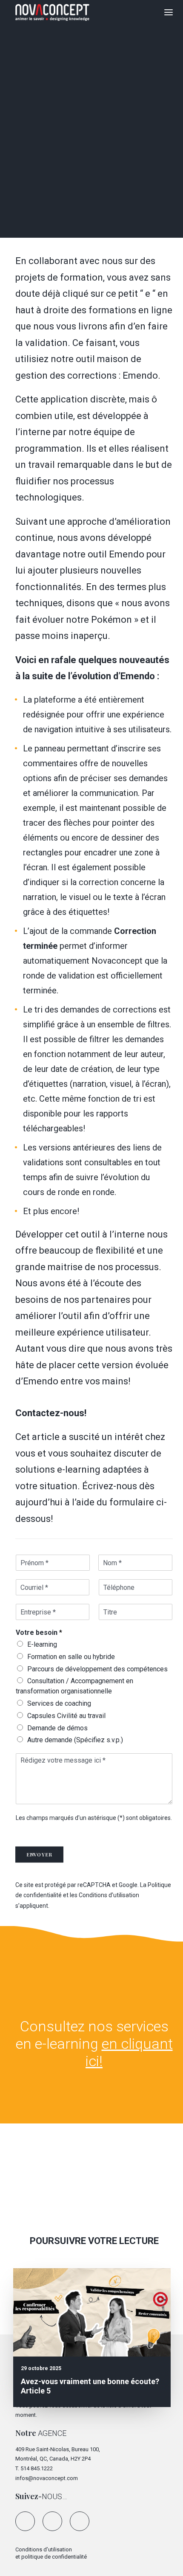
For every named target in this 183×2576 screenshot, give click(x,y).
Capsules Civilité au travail (66, 1716)
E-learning (42, 1644)
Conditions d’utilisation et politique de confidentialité (51, 2553)
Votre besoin (39, 1632)
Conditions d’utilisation (109, 1895)
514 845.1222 (37, 2468)
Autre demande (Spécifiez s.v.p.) (75, 1740)
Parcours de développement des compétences (97, 1669)
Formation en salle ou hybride (71, 1657)
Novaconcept (120, 153)
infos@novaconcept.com (47, 2478)
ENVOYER (39, 1855)
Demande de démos (57, 1728)
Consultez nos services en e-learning (94, 2044)
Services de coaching (59, 1703)
